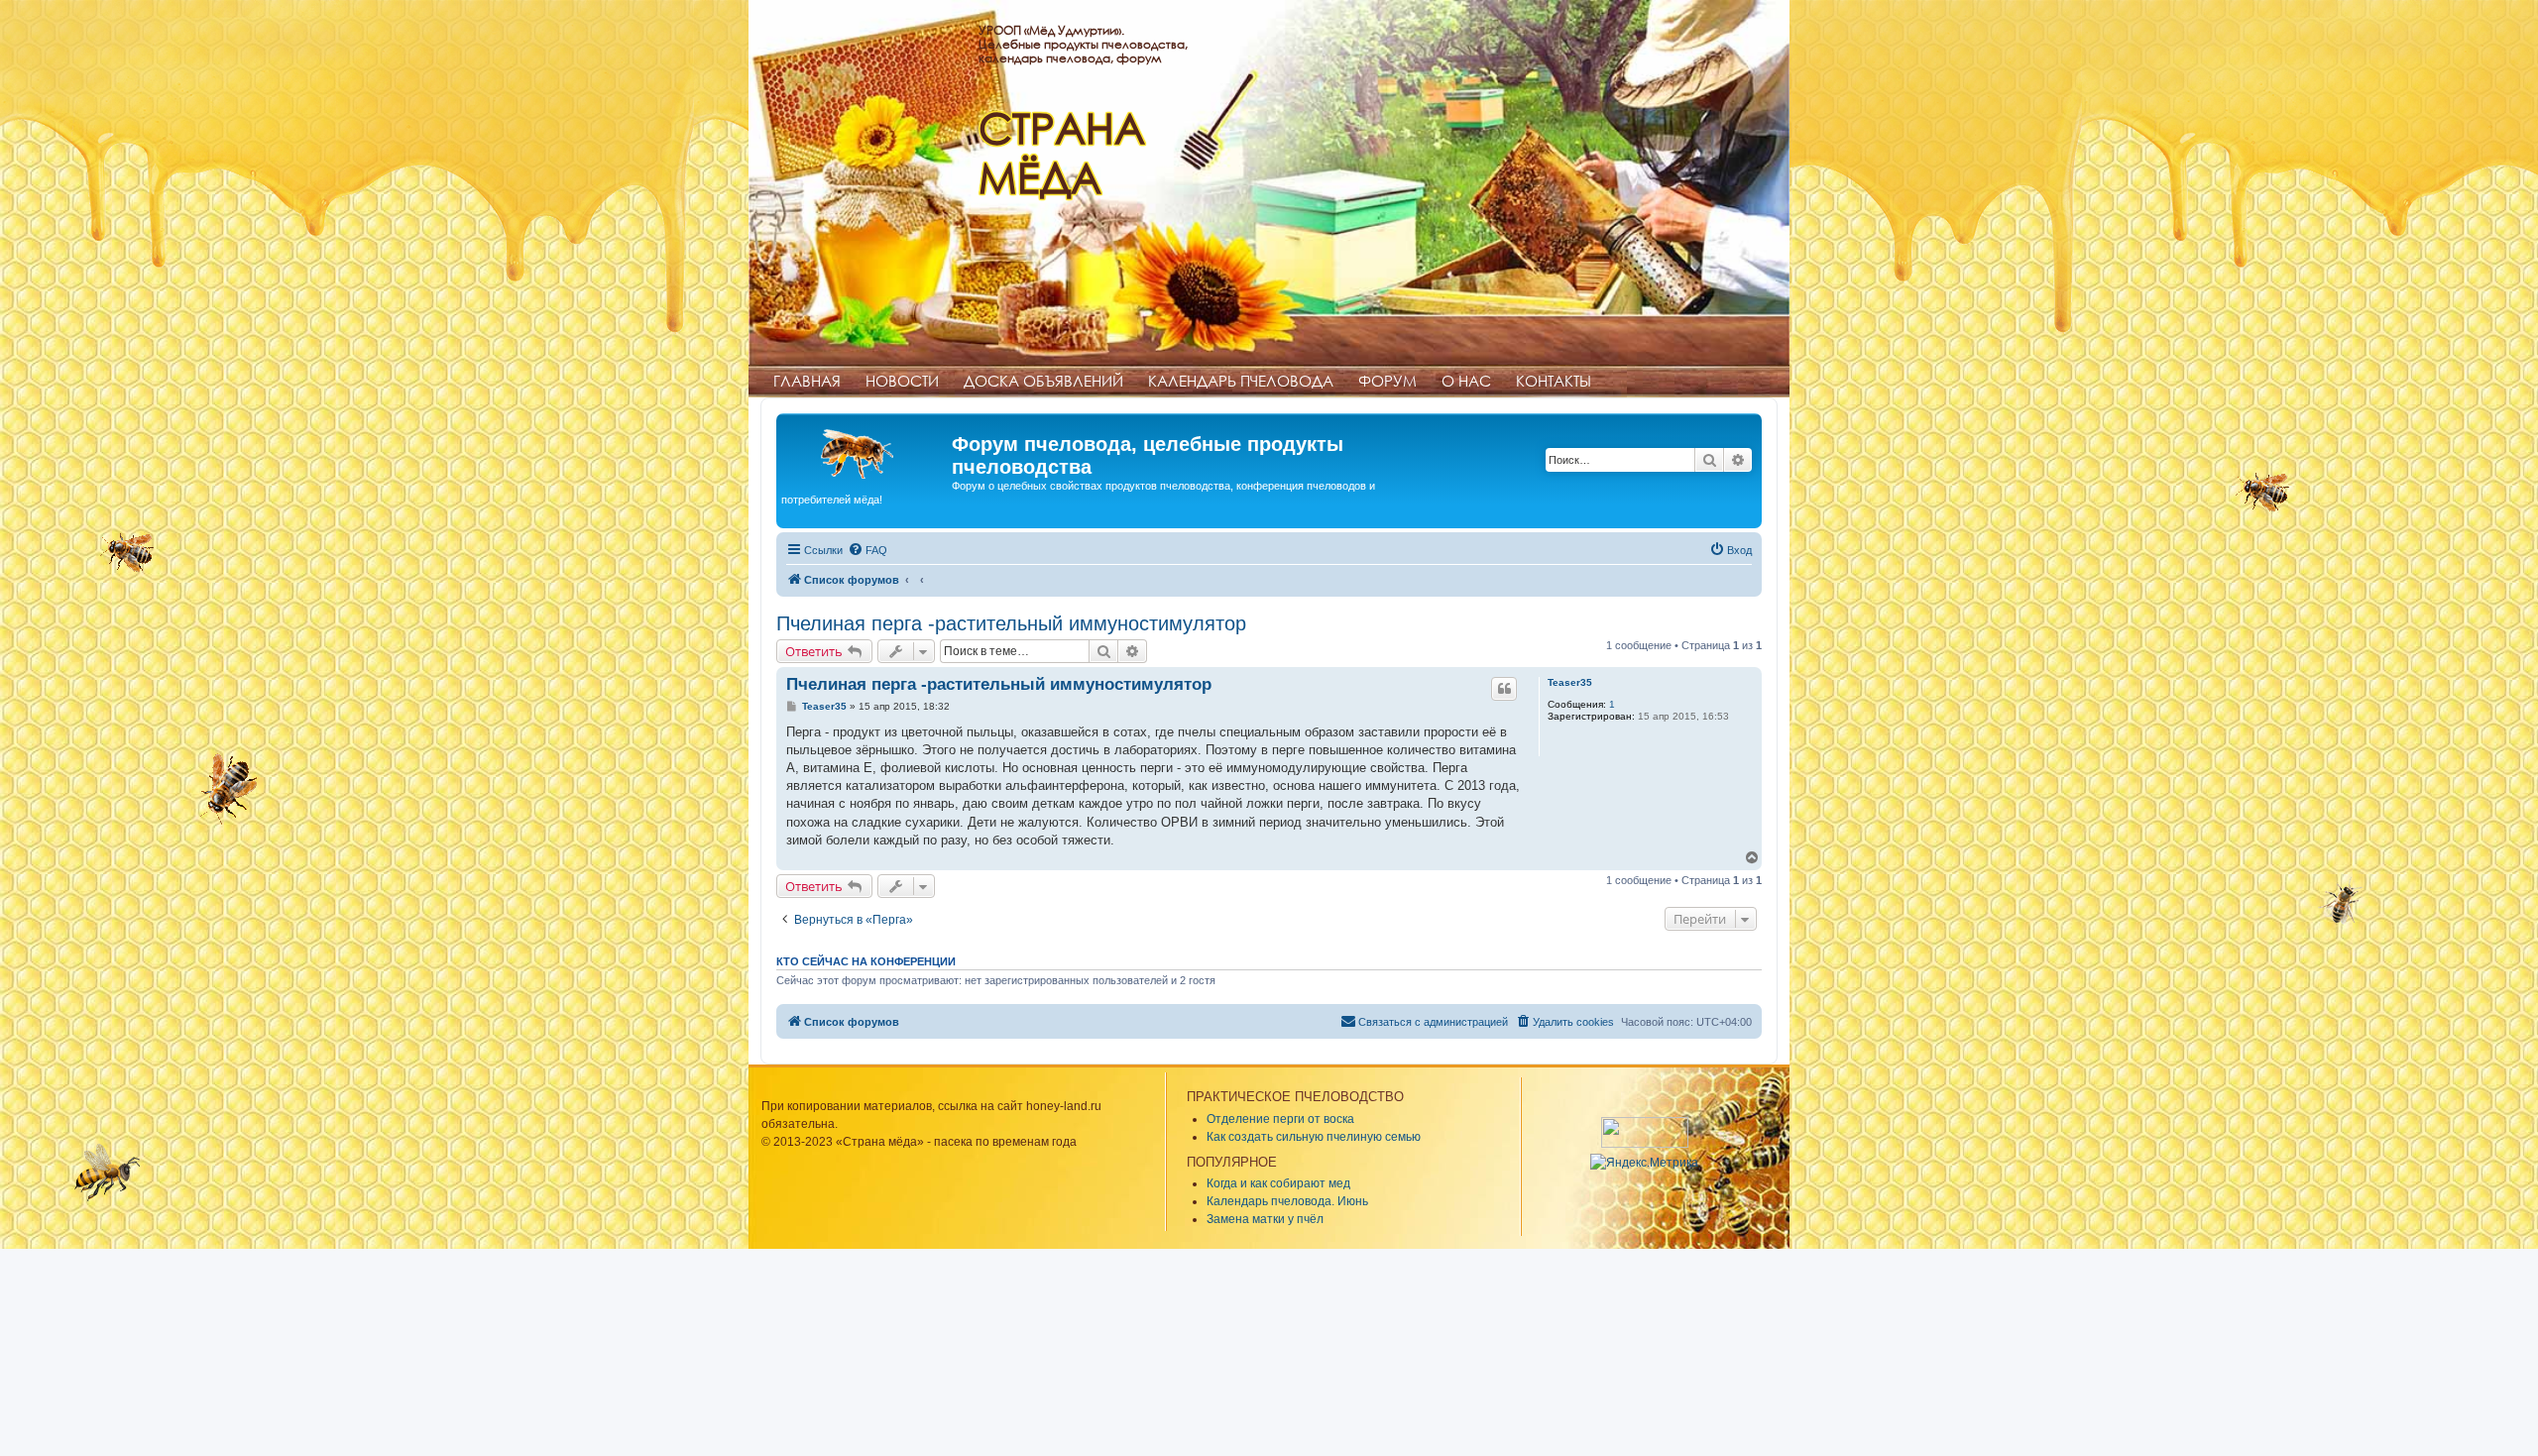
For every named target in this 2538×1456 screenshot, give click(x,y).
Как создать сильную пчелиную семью (1314, 1137)
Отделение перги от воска (1280, 1119)
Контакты (1554, 381)
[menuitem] (867, 550)
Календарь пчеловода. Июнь (1287, 1201)
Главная (807, 381)
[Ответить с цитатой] (1504, 689)
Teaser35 (1570, 682)
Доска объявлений (1043, 381)
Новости (902, 381)
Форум (1387, 381)
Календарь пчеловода (1241, 381)
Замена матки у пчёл (1265, 1219)
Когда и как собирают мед (1278, 1183)
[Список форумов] (866, 450)
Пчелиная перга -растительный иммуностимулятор (1011, 623)
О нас (1466, 381)
